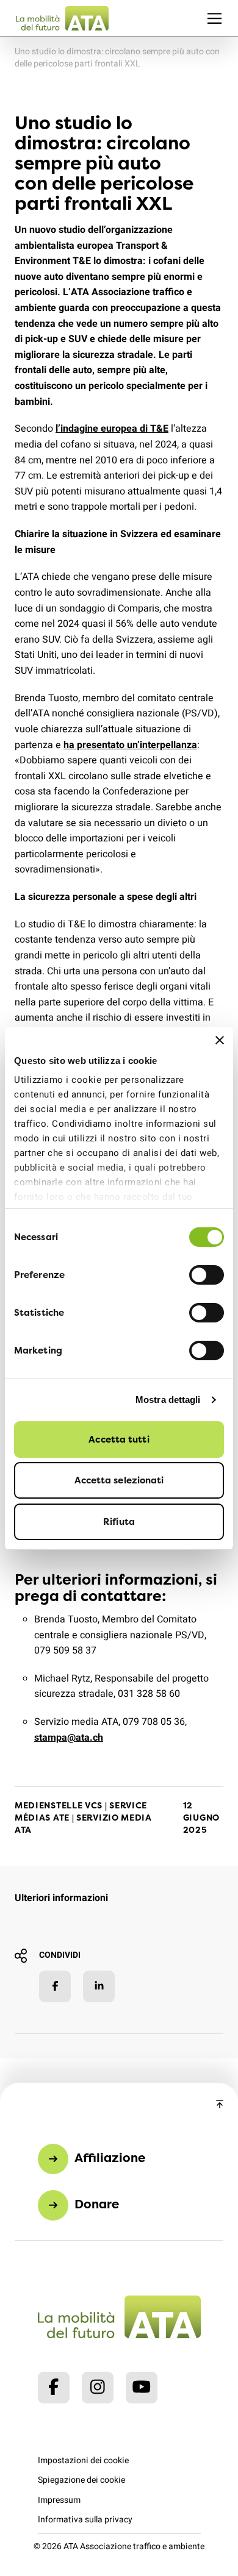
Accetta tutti (119, 1439)
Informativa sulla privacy (85, 2520)
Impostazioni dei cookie (83, 2460)
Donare (97, 2204)
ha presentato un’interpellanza (130, 745)
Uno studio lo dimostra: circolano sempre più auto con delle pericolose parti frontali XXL (117, 58)
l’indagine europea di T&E (112, 429)
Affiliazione (110, 2157)
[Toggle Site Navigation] (215, 18)
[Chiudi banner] (220, 1040)
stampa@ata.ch (69, 1738)
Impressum (59, 2500)
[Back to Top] (220, 2105)
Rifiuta (119, 1522)
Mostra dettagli (168, 1400)
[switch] (207, 1275)
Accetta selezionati (119, 1480)
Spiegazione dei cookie (81, 2480)
